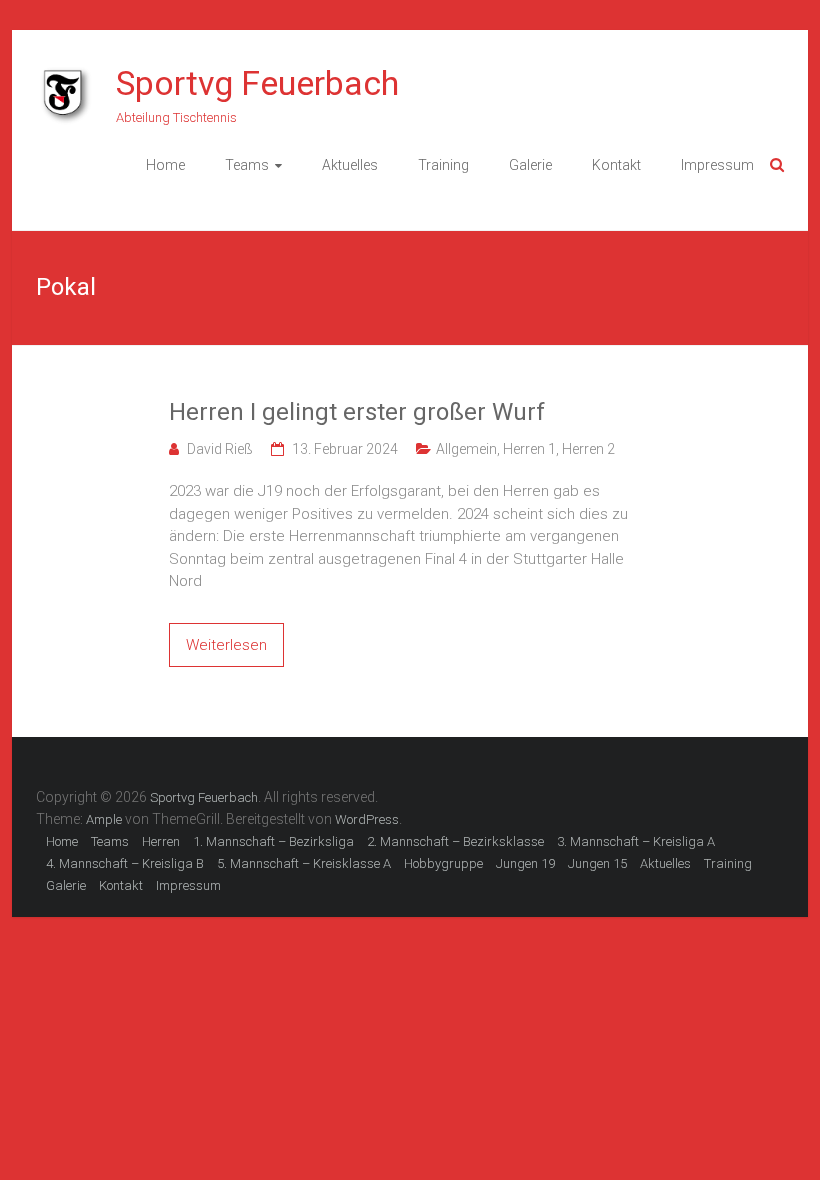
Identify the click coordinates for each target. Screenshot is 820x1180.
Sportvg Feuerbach (257, 83)
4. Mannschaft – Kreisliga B (125, 863)
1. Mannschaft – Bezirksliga (273, 841)
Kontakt (616, 165)
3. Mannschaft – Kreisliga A (636, 841)
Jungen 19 (525, 863)
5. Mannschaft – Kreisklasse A (304, 863)
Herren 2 (588, 449)
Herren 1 (529, 449)
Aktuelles (350, 165)
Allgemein (466, 449)
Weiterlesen (226, 645)
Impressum (717, 165)
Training (443, 165)
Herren (161, 841)
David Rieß (220, 449)
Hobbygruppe (443, 863)
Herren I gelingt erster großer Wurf (357, 412)
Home (165, 165)
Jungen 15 (597, 863)
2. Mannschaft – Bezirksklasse (455, 841)
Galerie (530, 165)
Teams (247, 165)
